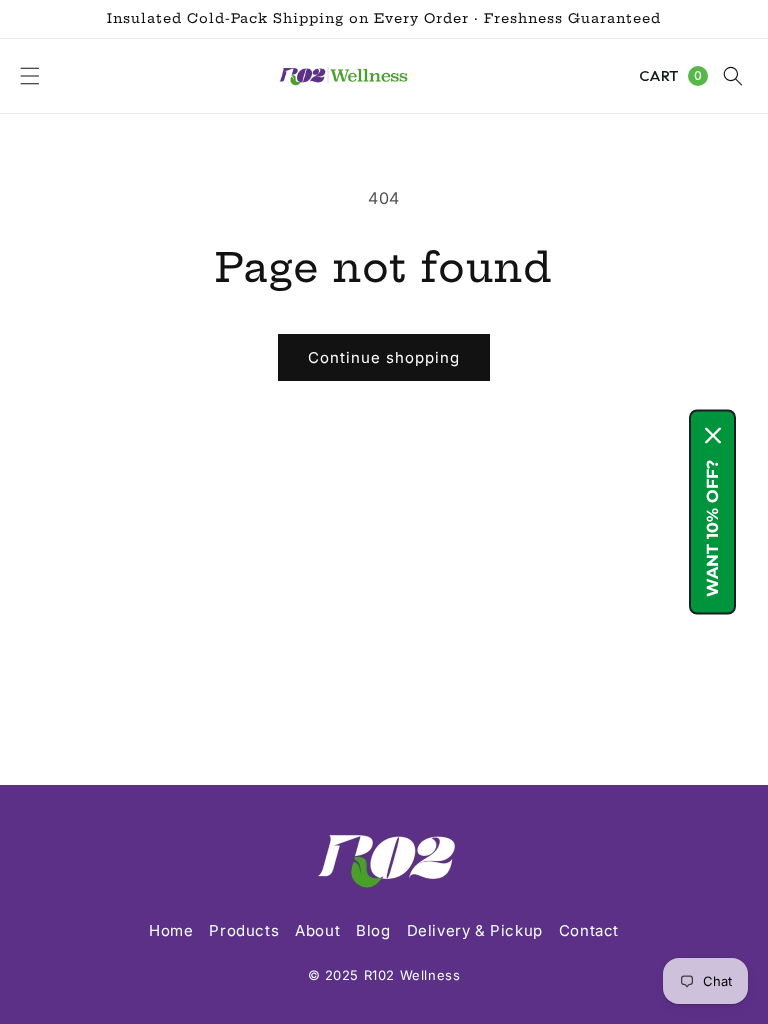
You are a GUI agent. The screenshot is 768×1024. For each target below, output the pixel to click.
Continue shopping (384, 357)
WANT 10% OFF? (712, 528)
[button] (30, 76)
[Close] (713, 436)
